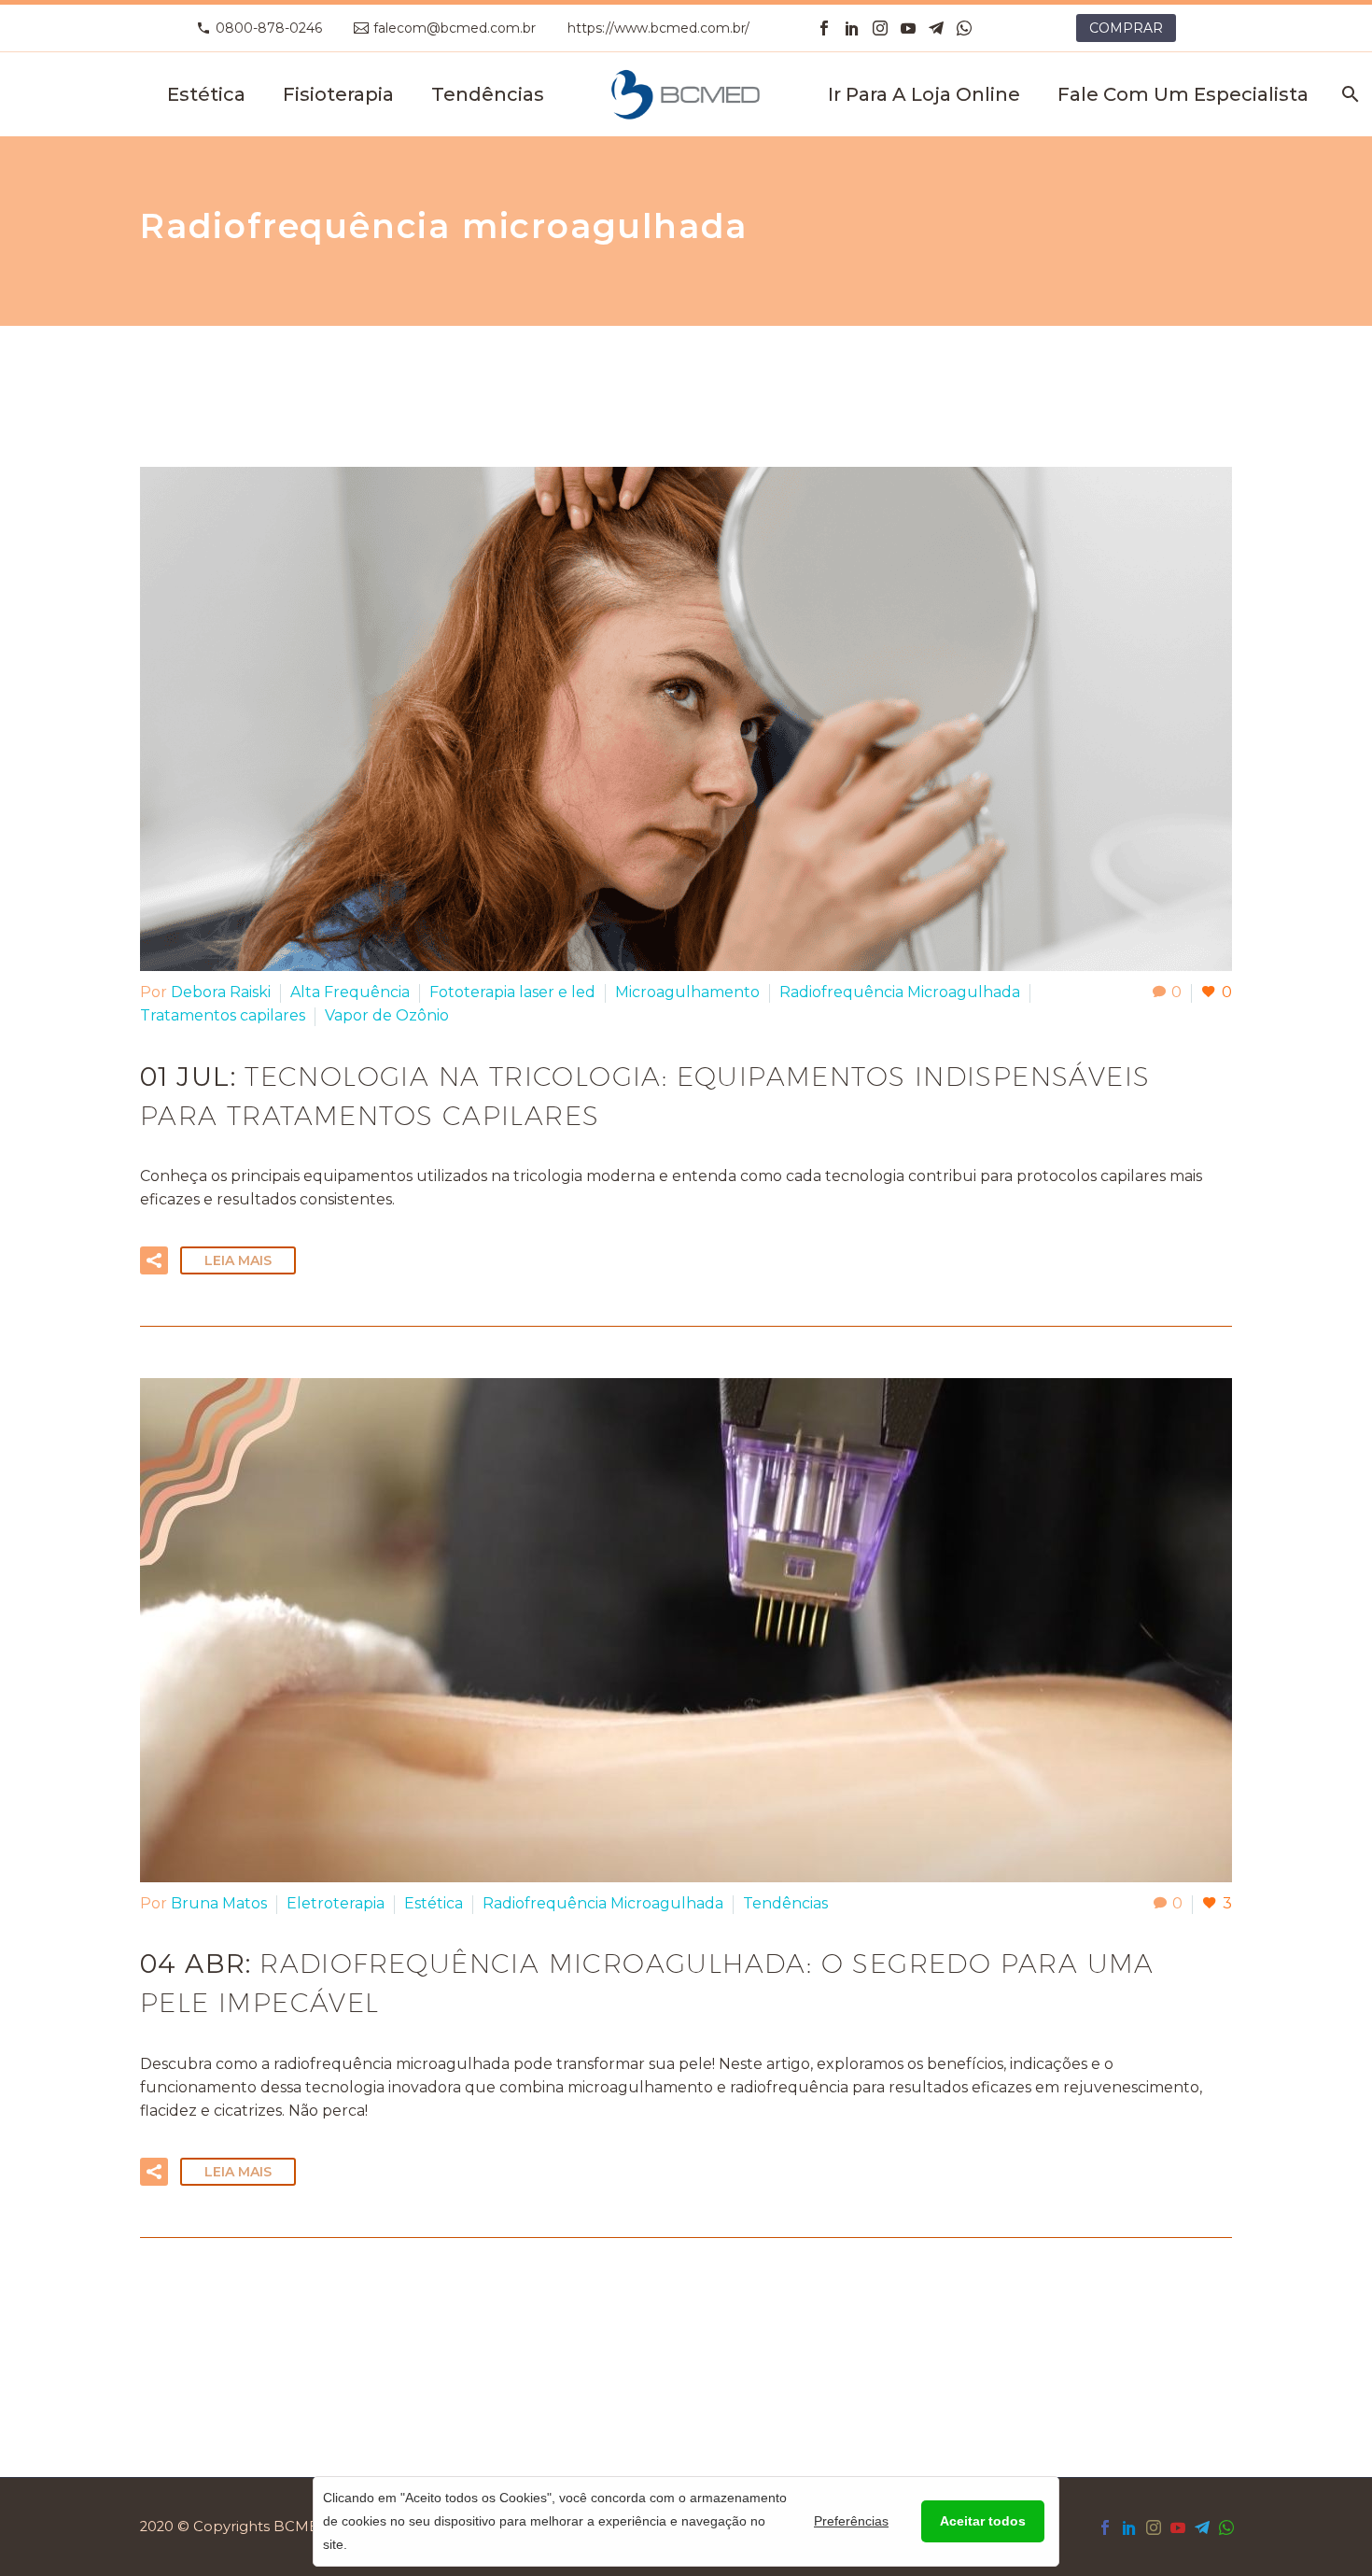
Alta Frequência (350, 992)
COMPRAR (1126, 28)
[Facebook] (824, 28)
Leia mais (238, 1260)
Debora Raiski (221, 992)
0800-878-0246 (269, 28)
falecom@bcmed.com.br (455, 28)
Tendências (488, 94)
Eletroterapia (336, 1903)
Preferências (851, 2521)
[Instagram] (880, 28)
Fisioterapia (338, 94)
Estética (206, 94)
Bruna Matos (219, 1903)
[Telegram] (936, 28)
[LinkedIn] (852, 28)
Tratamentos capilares (223, 1015)
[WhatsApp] (964, 28)
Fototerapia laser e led (512, 992)
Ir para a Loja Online (924, 94)
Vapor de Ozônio (387, 1015)
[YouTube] (908, 28)
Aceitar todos (983, 2521)
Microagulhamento (687, 992)
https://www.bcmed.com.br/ (658, 28)
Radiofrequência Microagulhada (900, 992)
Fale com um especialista (1183, 94)
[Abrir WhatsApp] (47, 2529)
